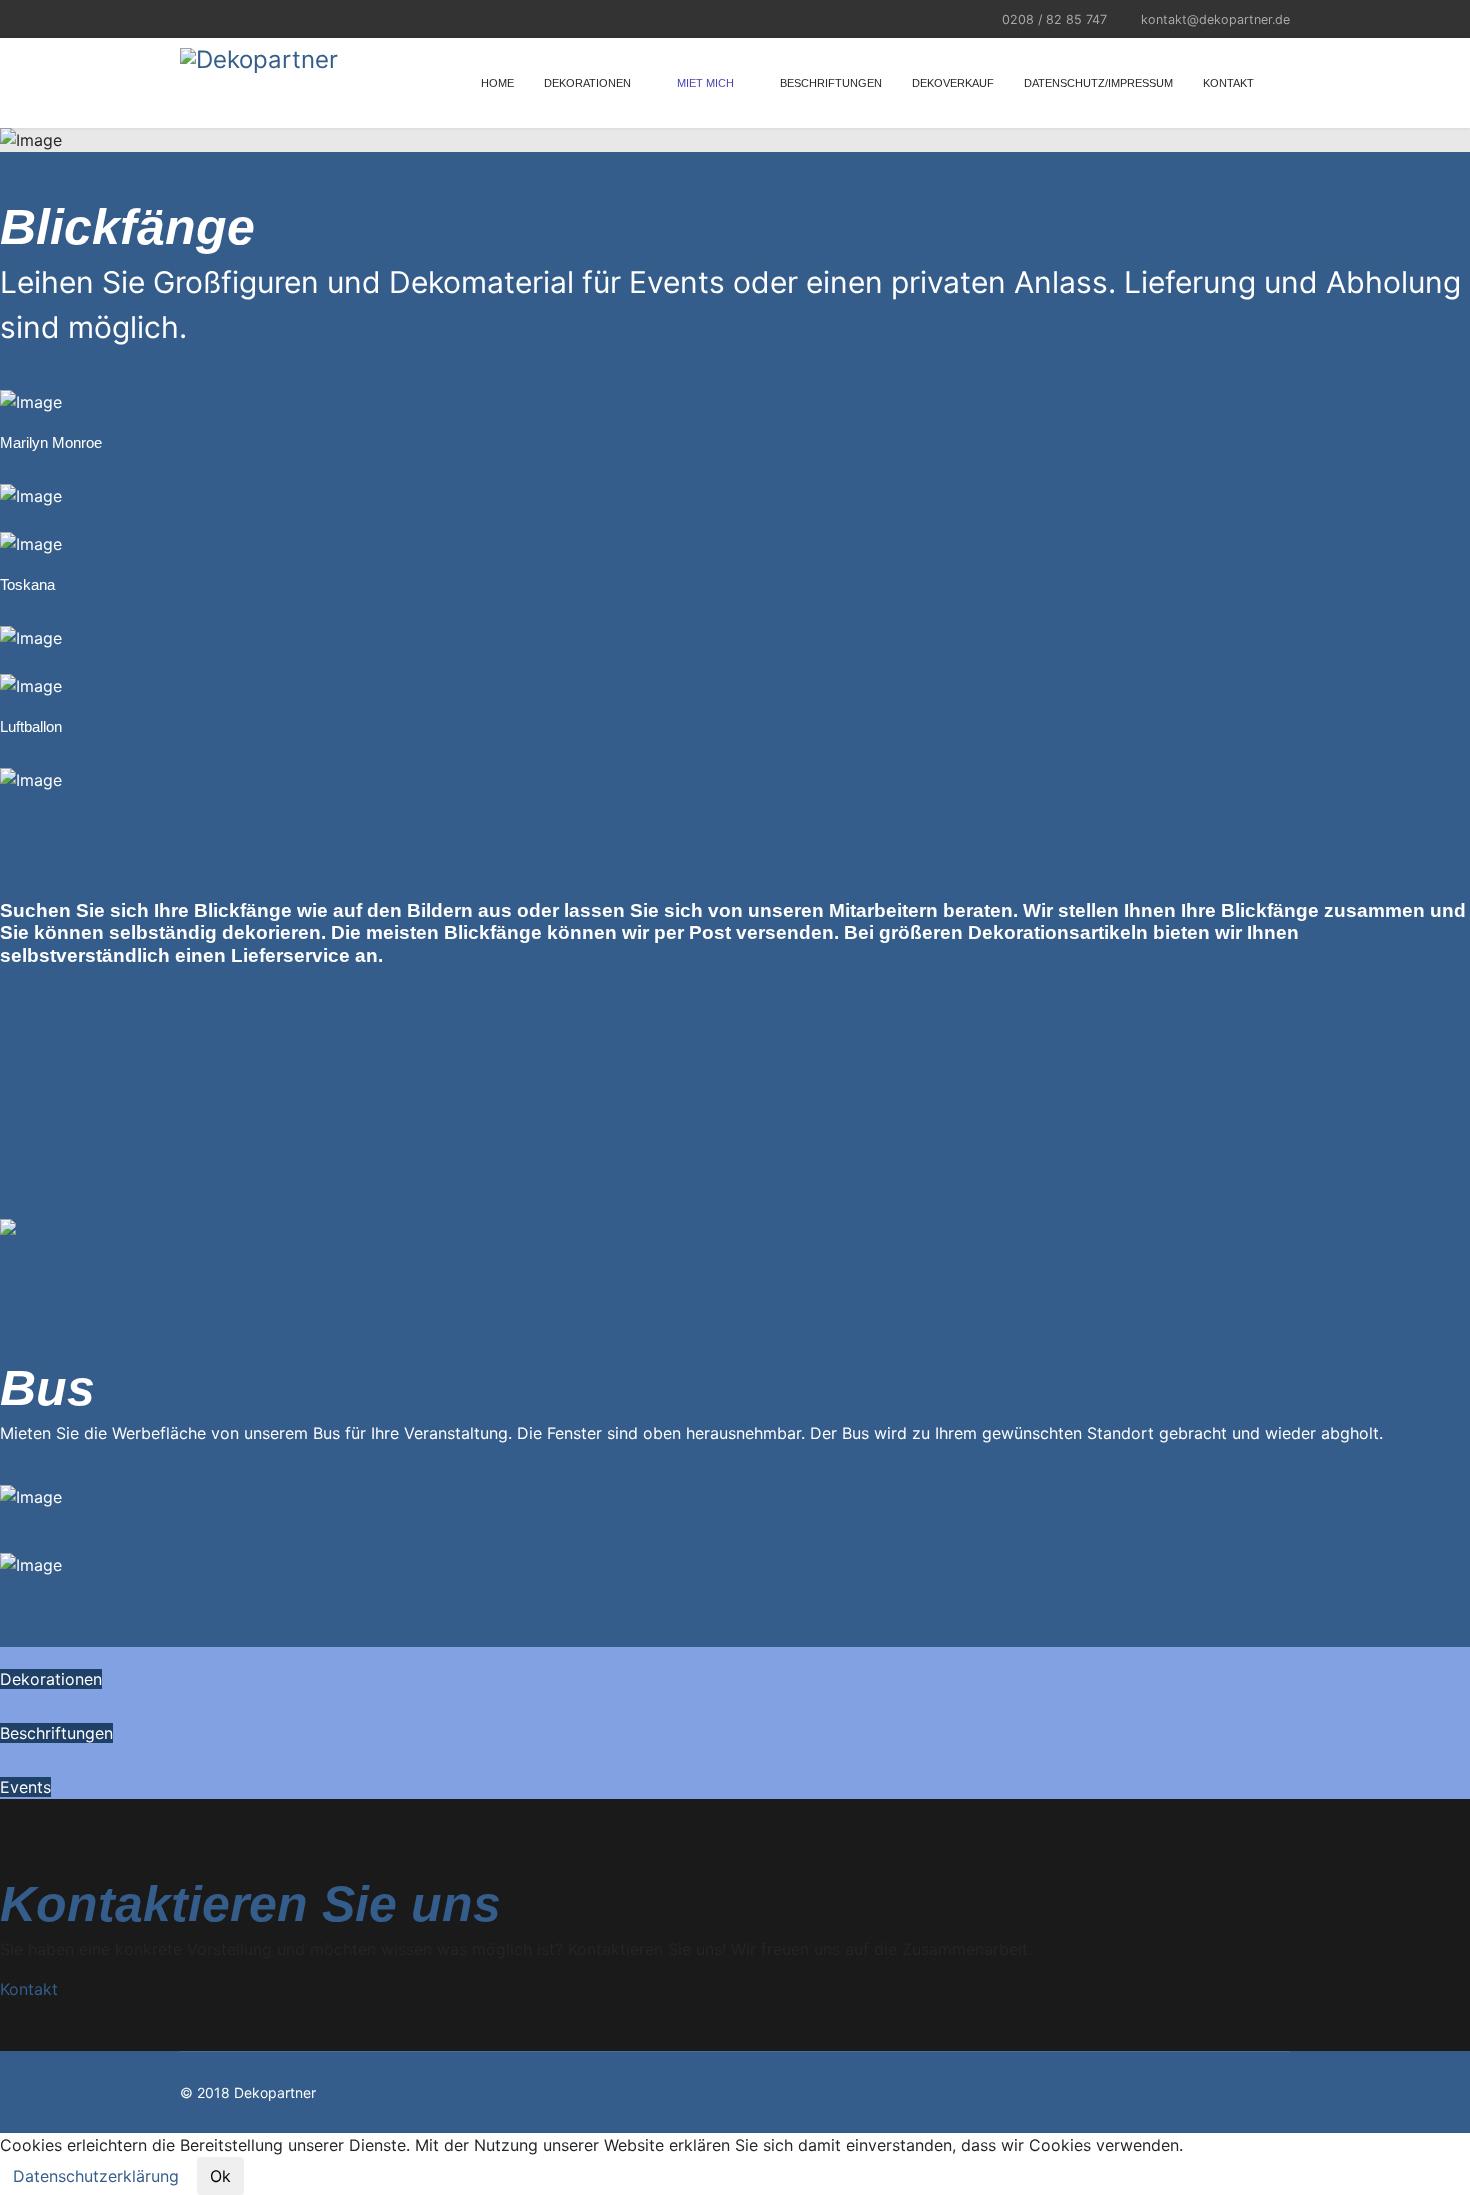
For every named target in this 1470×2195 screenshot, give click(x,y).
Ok (220, 2176)
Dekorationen (51, 1679)
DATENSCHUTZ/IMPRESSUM (1098, 83)
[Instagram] (212, 18)
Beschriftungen (56, 1733)
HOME (497, 83)
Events (25, 1787)
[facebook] (187, 18)
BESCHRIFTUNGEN (831, 83)
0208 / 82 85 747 (1054, 19)
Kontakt (29, 1989)
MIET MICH (705, 83)
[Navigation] (1282, 83)
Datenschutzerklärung (96, 2176)
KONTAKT (1228, 83)
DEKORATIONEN (587, 83)
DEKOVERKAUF (953, 83)
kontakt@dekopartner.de (1215, 19)
